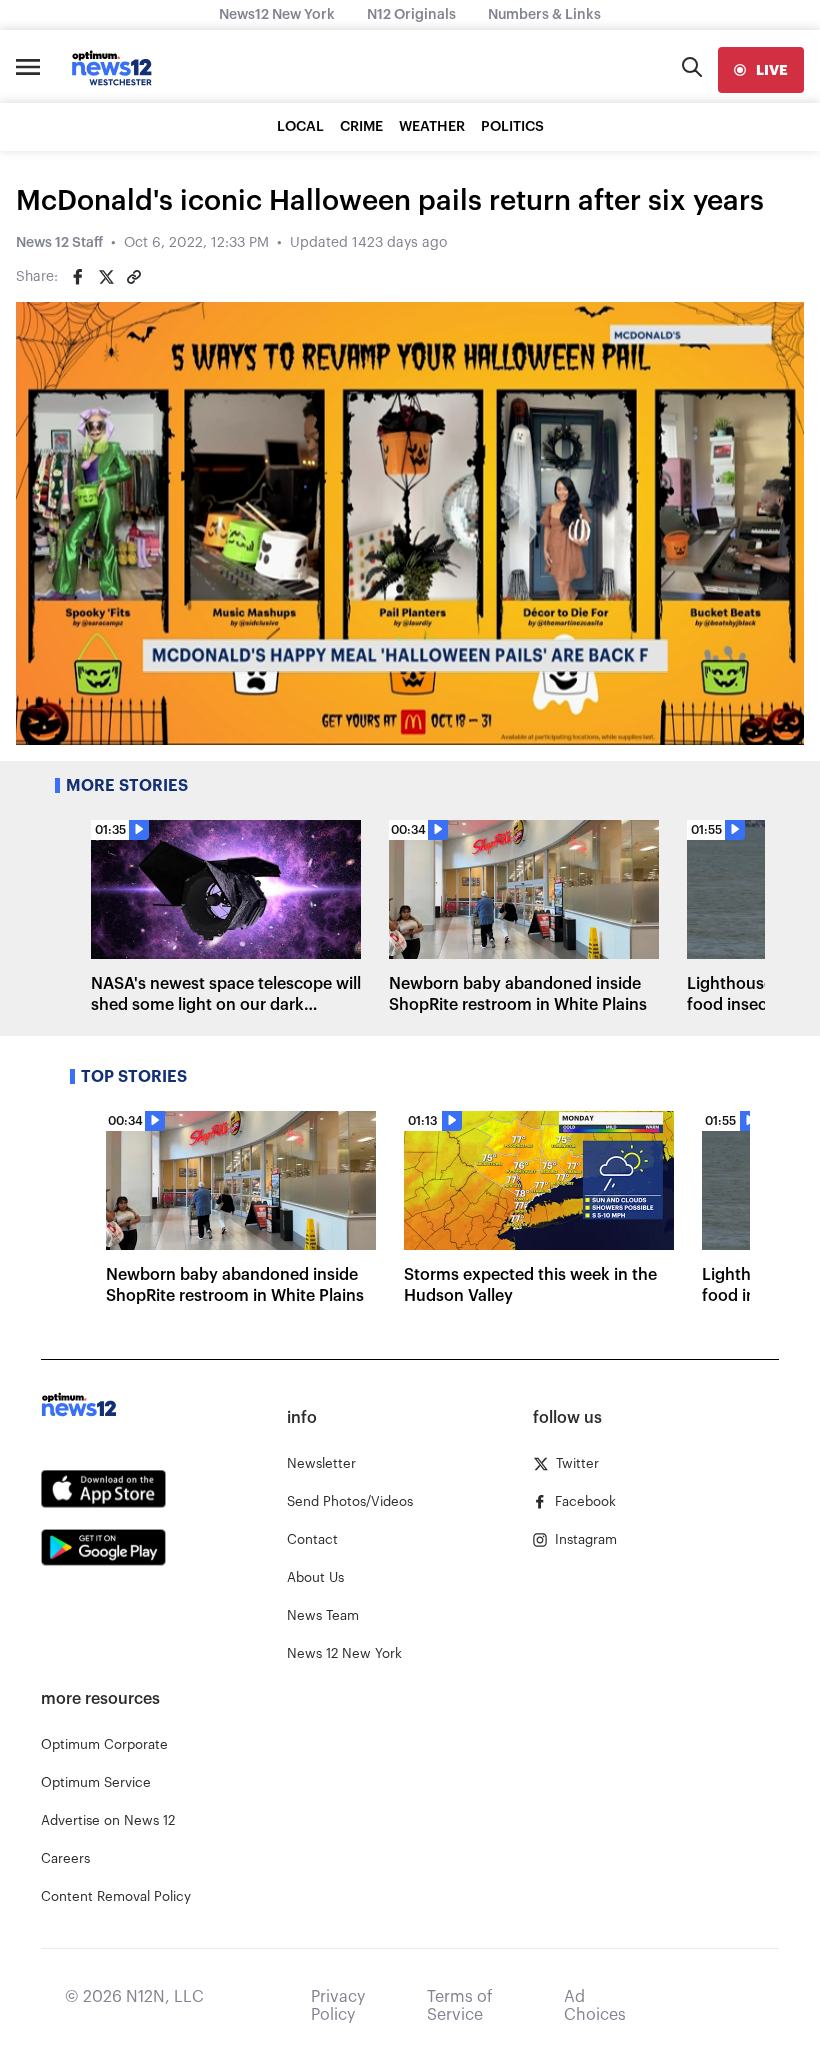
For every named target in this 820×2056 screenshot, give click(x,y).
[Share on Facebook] (78, 277)
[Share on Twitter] (106, 277)
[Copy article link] (134, 277)
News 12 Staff (59, 243)
